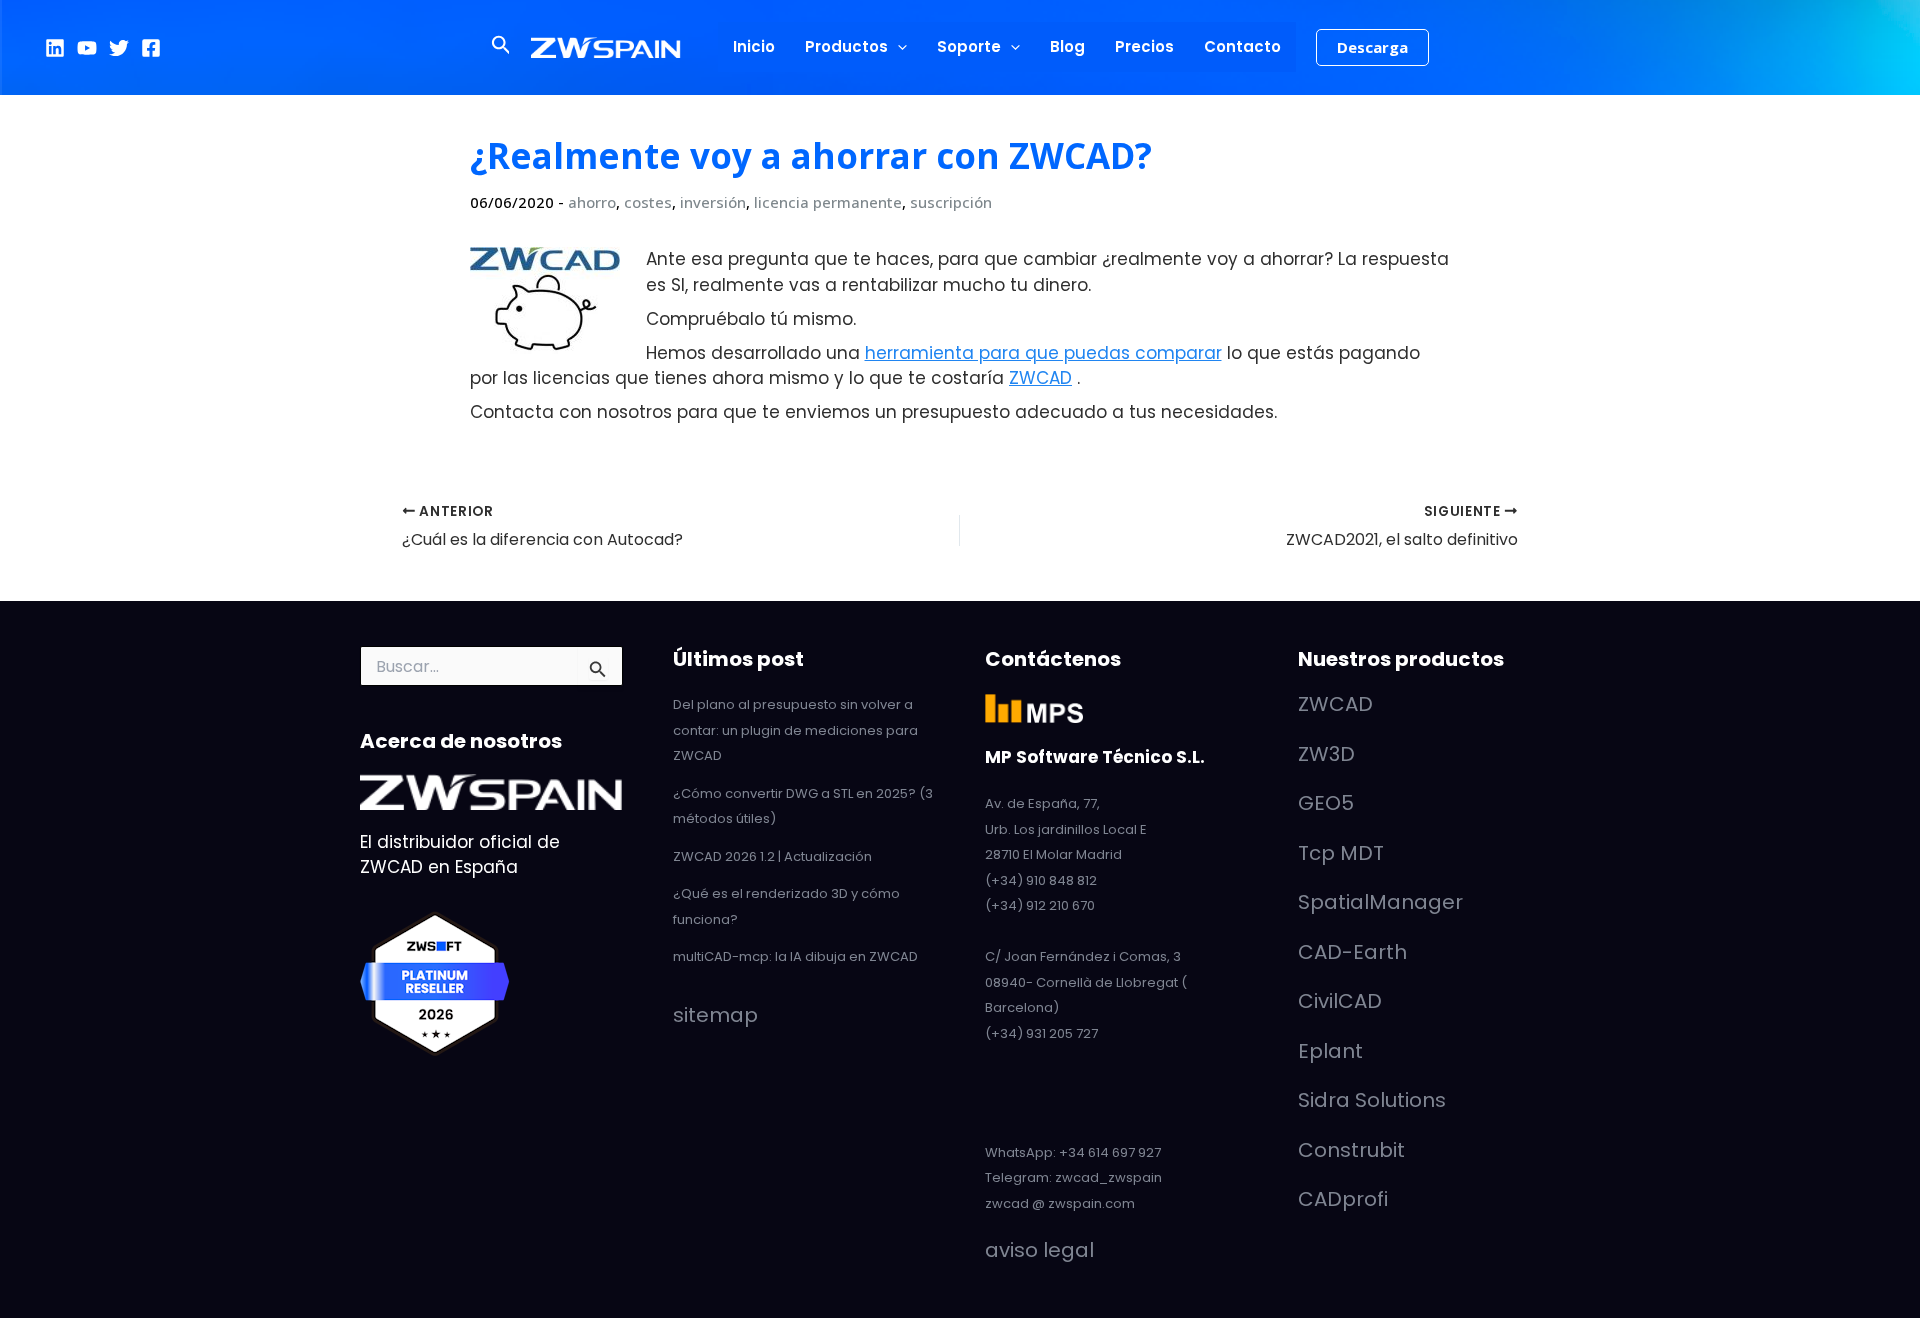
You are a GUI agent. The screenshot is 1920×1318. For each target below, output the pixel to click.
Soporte (969, 46)
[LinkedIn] (55, 48)
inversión (713, 202)
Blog (1067, 46)
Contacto (1242, 46)
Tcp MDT (1341, 853)
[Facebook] (151, 48)
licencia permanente (828, 202)
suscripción (951, 202)
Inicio (754, 46)
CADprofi (1343, 1199)
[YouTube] (87, 48)
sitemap (715, 1015)
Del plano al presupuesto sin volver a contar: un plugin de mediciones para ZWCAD (795, 730)
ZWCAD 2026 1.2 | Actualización (772, 856)
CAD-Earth (1352, 952)
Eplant (1330, 1051)
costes (648, 202)
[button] (501, 47)
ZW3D (1326, 754)
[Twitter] (119, 48)
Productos (846, 46)
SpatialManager (1380, 902)
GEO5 (1326, 803)
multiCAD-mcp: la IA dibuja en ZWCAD (795, 956)
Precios (1144, 46)
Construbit (1351, 1150)
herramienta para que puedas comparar (1043, 353)
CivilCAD (1340, 1001)
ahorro (592, 202)
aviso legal (1039, 1250)
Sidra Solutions (1372, 1100)
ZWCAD (1040, 378)
